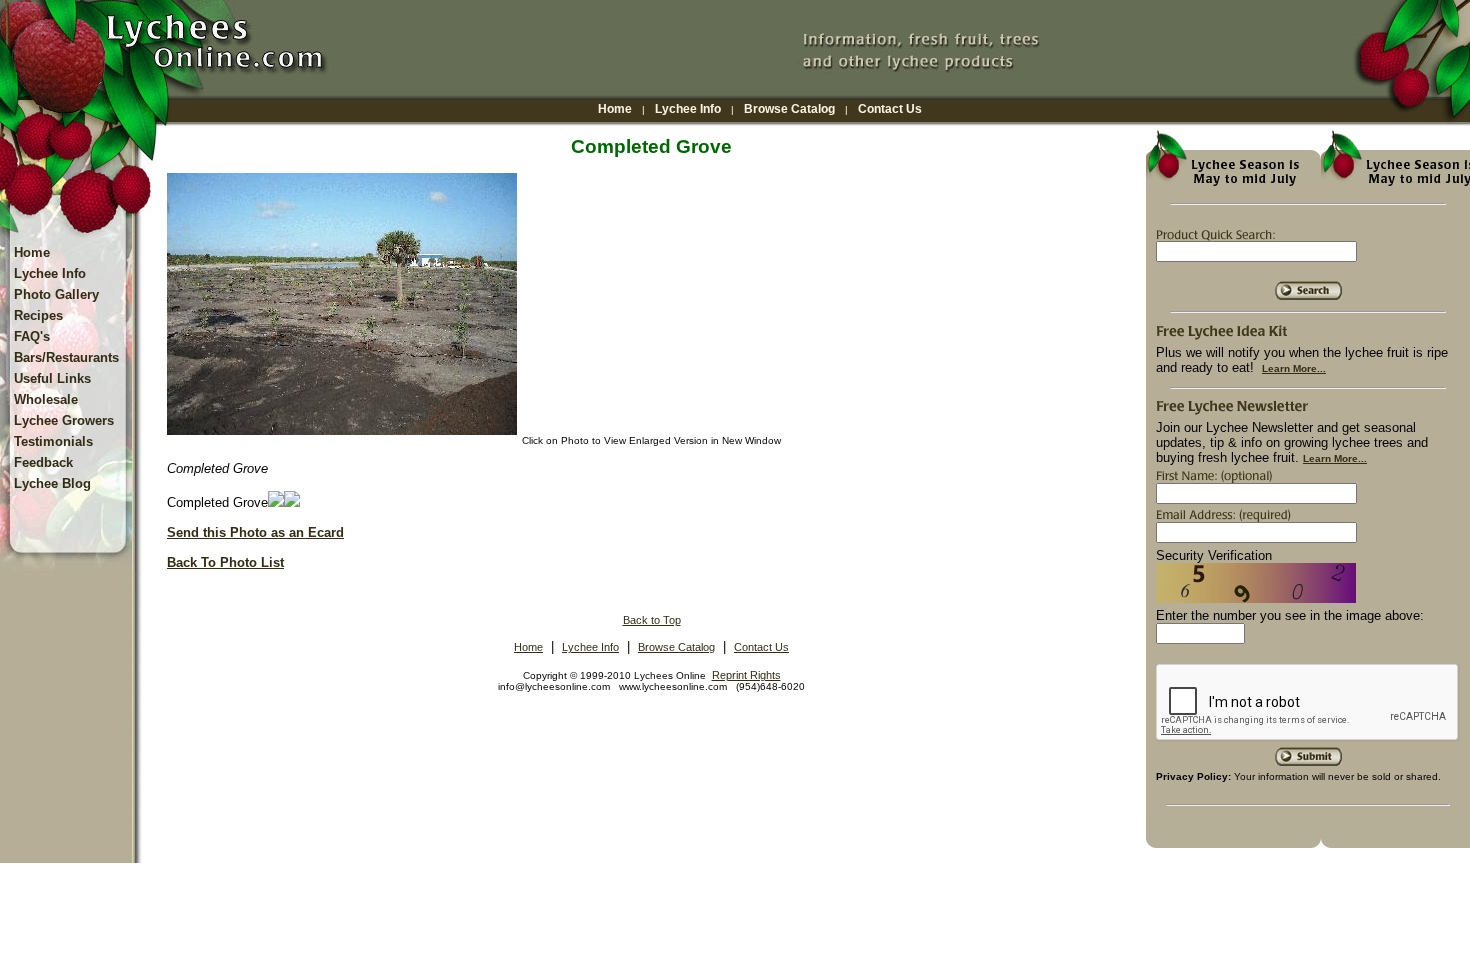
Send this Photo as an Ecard (255, 532)
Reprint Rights (746, 675)
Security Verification (1214, 555)
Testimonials (53, 441)
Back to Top (652, 620)
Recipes (38, 315)
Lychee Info (688, 109)
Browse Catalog (789, 109)
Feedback (43, 462)
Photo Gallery (56, 294)
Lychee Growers (64, 420)
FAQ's (32, 336)
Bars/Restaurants (66, 357)
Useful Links (52, 378)
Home (615, 109)
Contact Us (890, 109)
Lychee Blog (52, 483)
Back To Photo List (225, 562)
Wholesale (46, 399)
